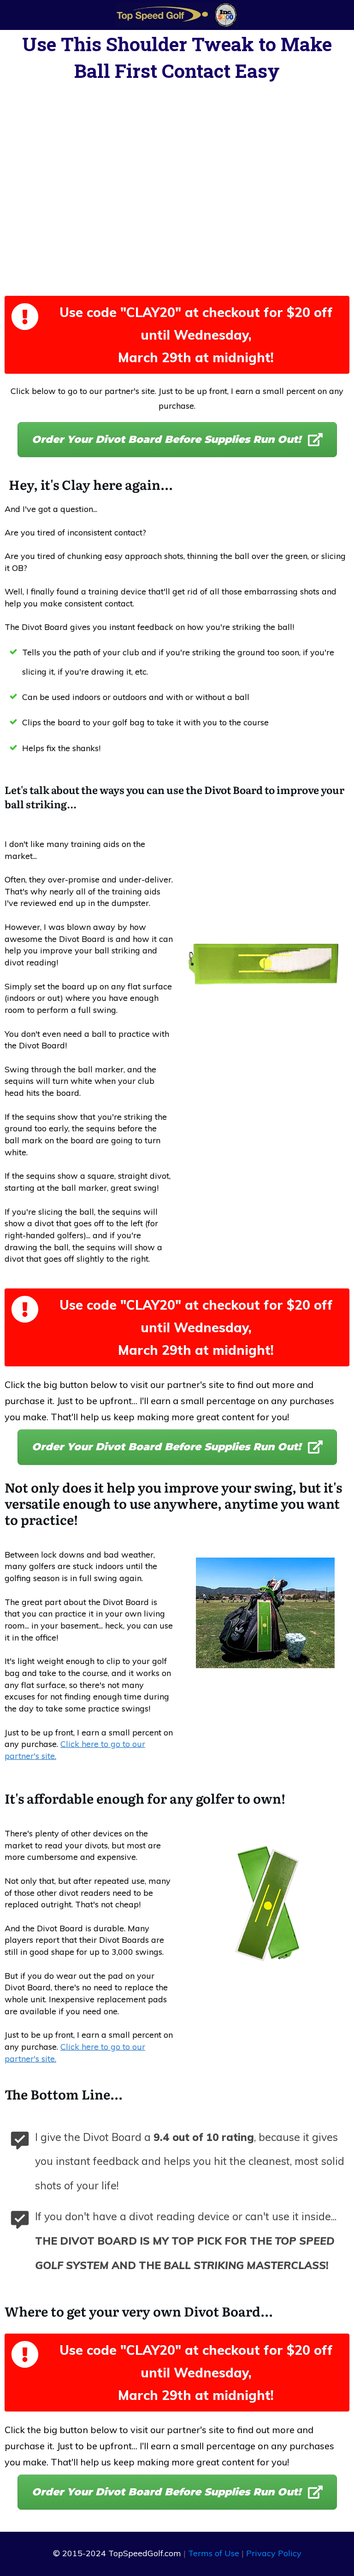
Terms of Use (214, 2553)
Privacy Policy (274, 2553)
